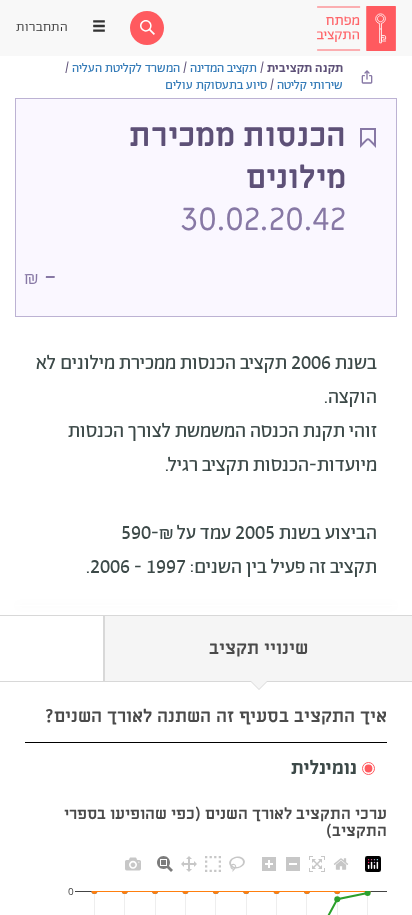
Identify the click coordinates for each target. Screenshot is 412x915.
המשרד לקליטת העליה (126, 68)
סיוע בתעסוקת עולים (216, 85)
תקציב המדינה (223, 68)
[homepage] (356, 28)
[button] (206, 769)
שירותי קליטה (310, 85)
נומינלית (324, 769)
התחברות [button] (42, 27)
